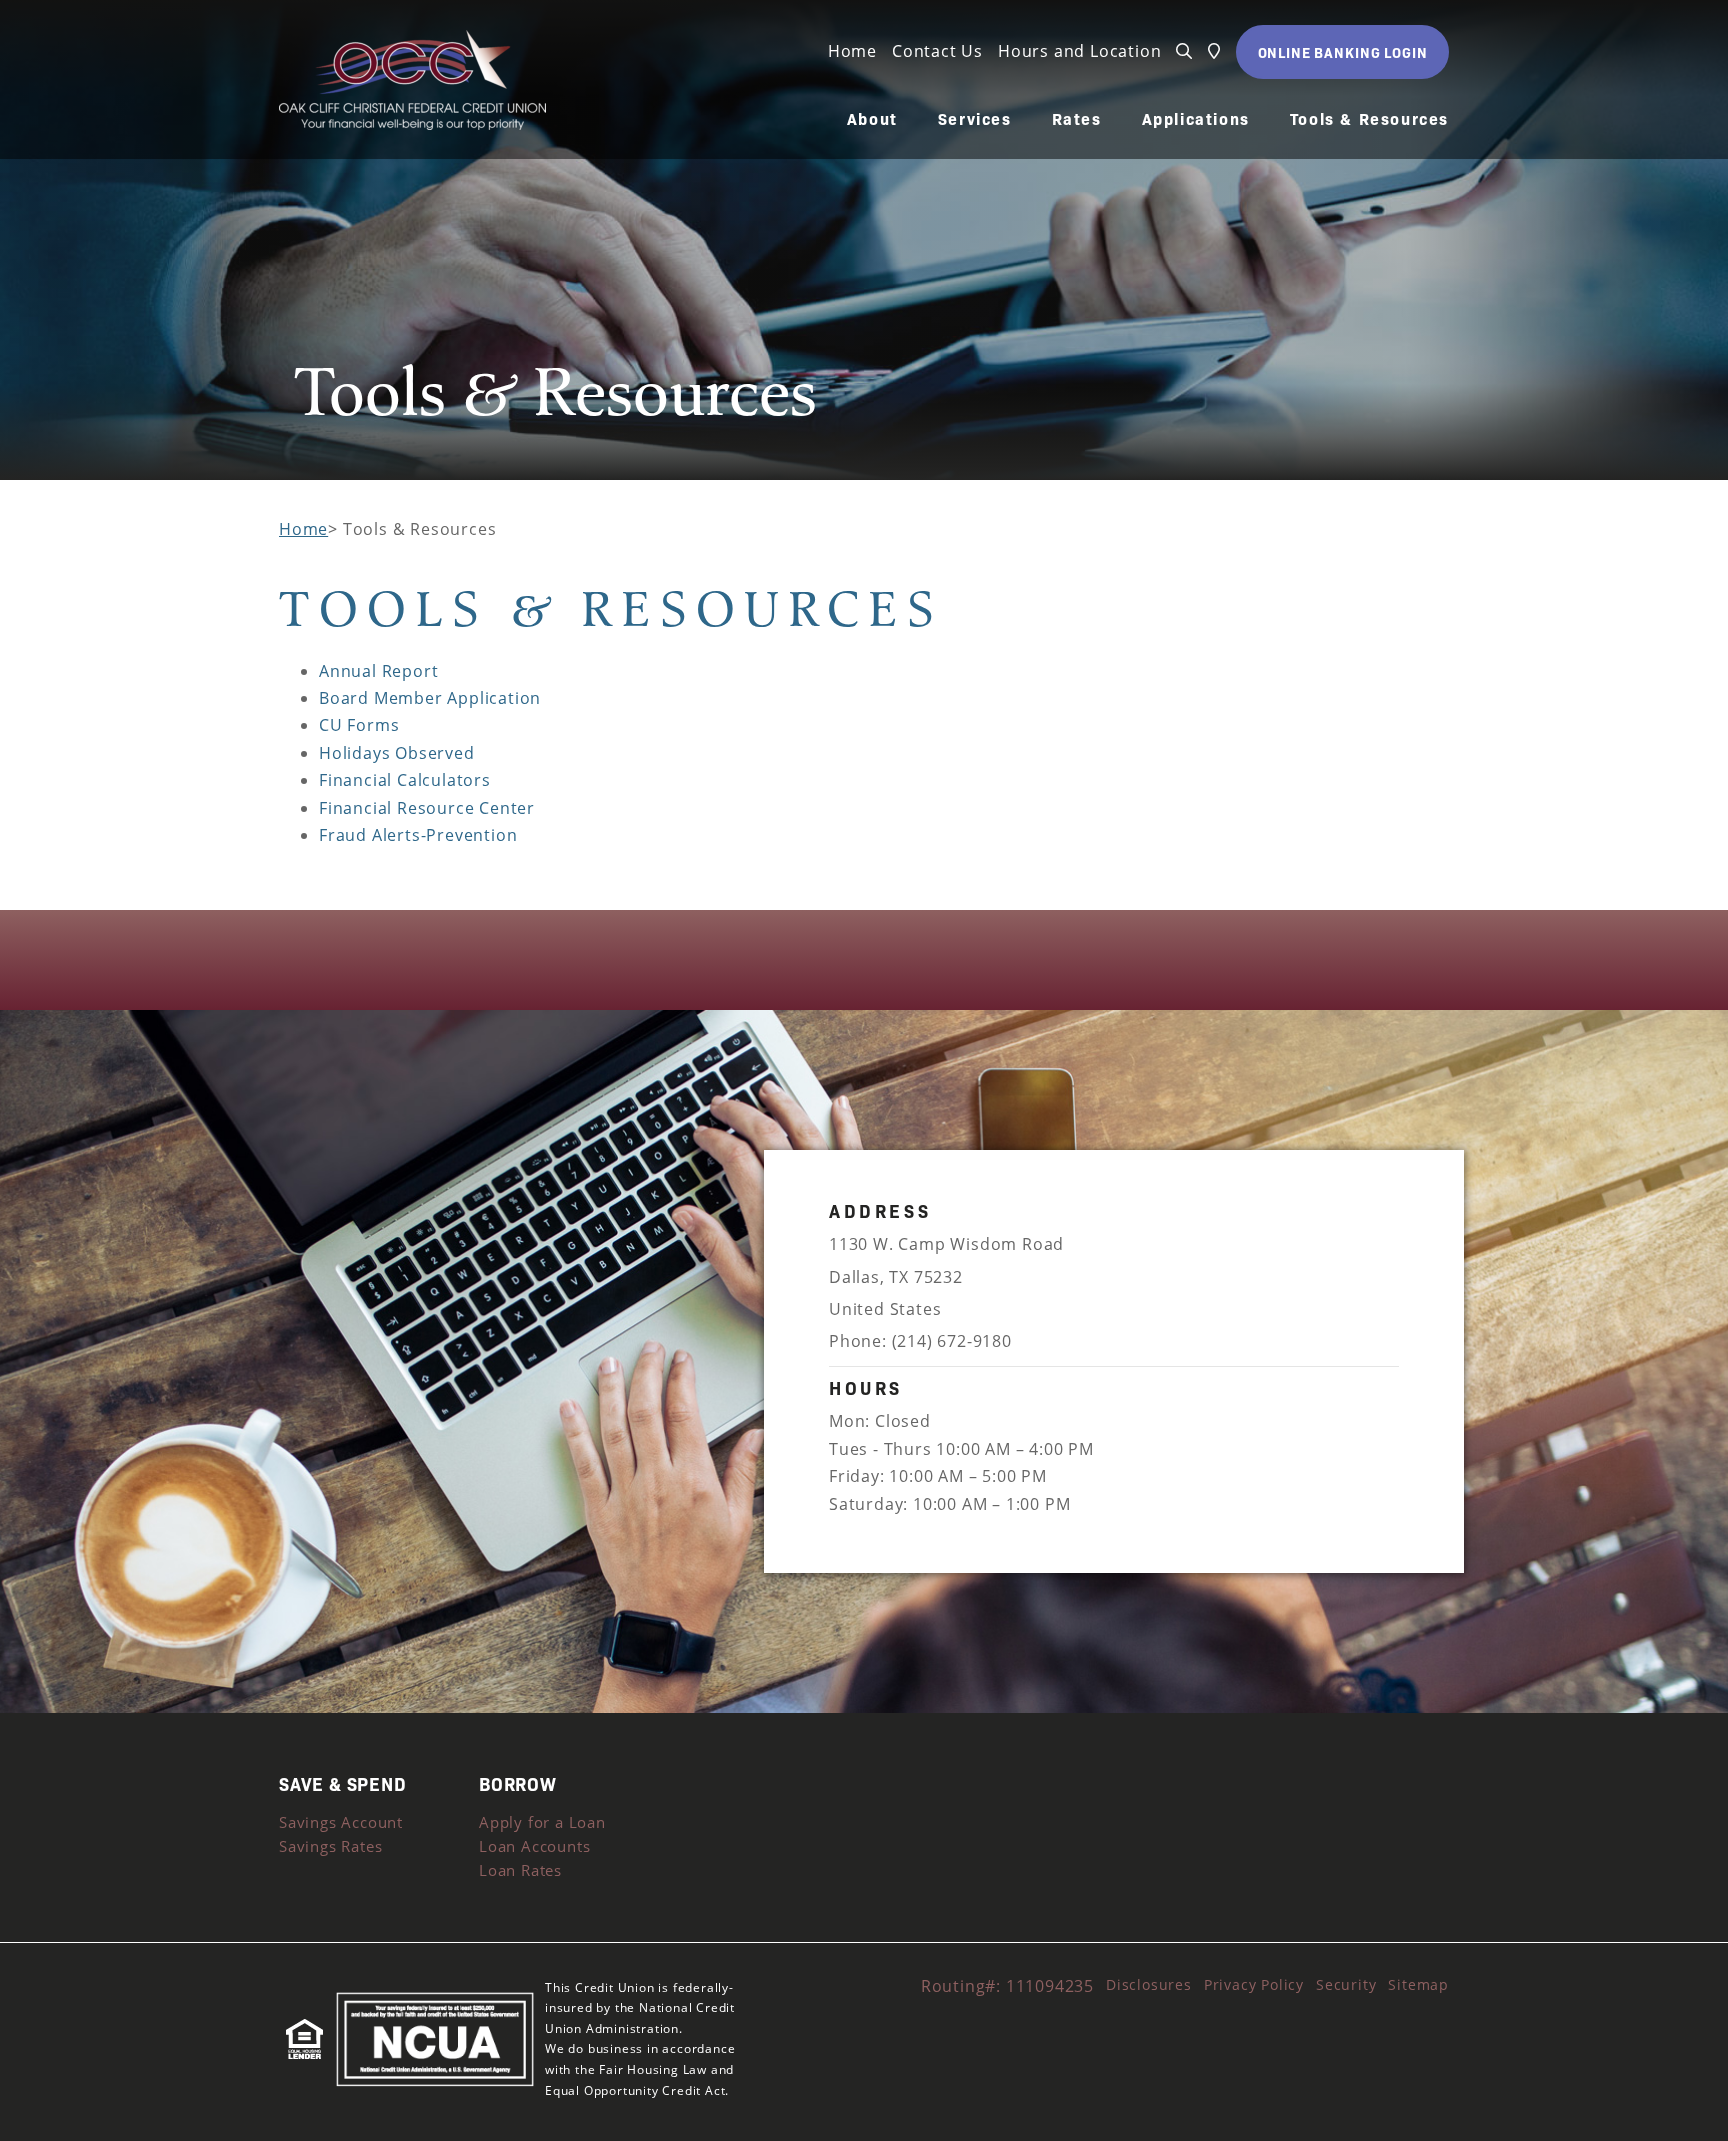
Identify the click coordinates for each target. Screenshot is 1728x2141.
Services (975, 119)
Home (852, 51)
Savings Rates (330, 1846)
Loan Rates (520, 1870)
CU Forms (359, 725)
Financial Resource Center (427, 808)
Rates (1077, 119)
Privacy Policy (1254, 1984)
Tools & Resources (1369, 119)
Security (1346, 1984)
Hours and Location (1079, 51)
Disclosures (1149, 1984)
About (872, 119)
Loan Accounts (534, 1846)
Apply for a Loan (542, 1822)
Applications (1196, 119)
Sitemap (1418, 1984)
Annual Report (378, 671)
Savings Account (341, 1822)
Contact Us (937, 51)
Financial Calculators (405, 780)
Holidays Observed (397, 753)
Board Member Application (430, 698)
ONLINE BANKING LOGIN (1343, 52)
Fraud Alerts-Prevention (418, 835)
